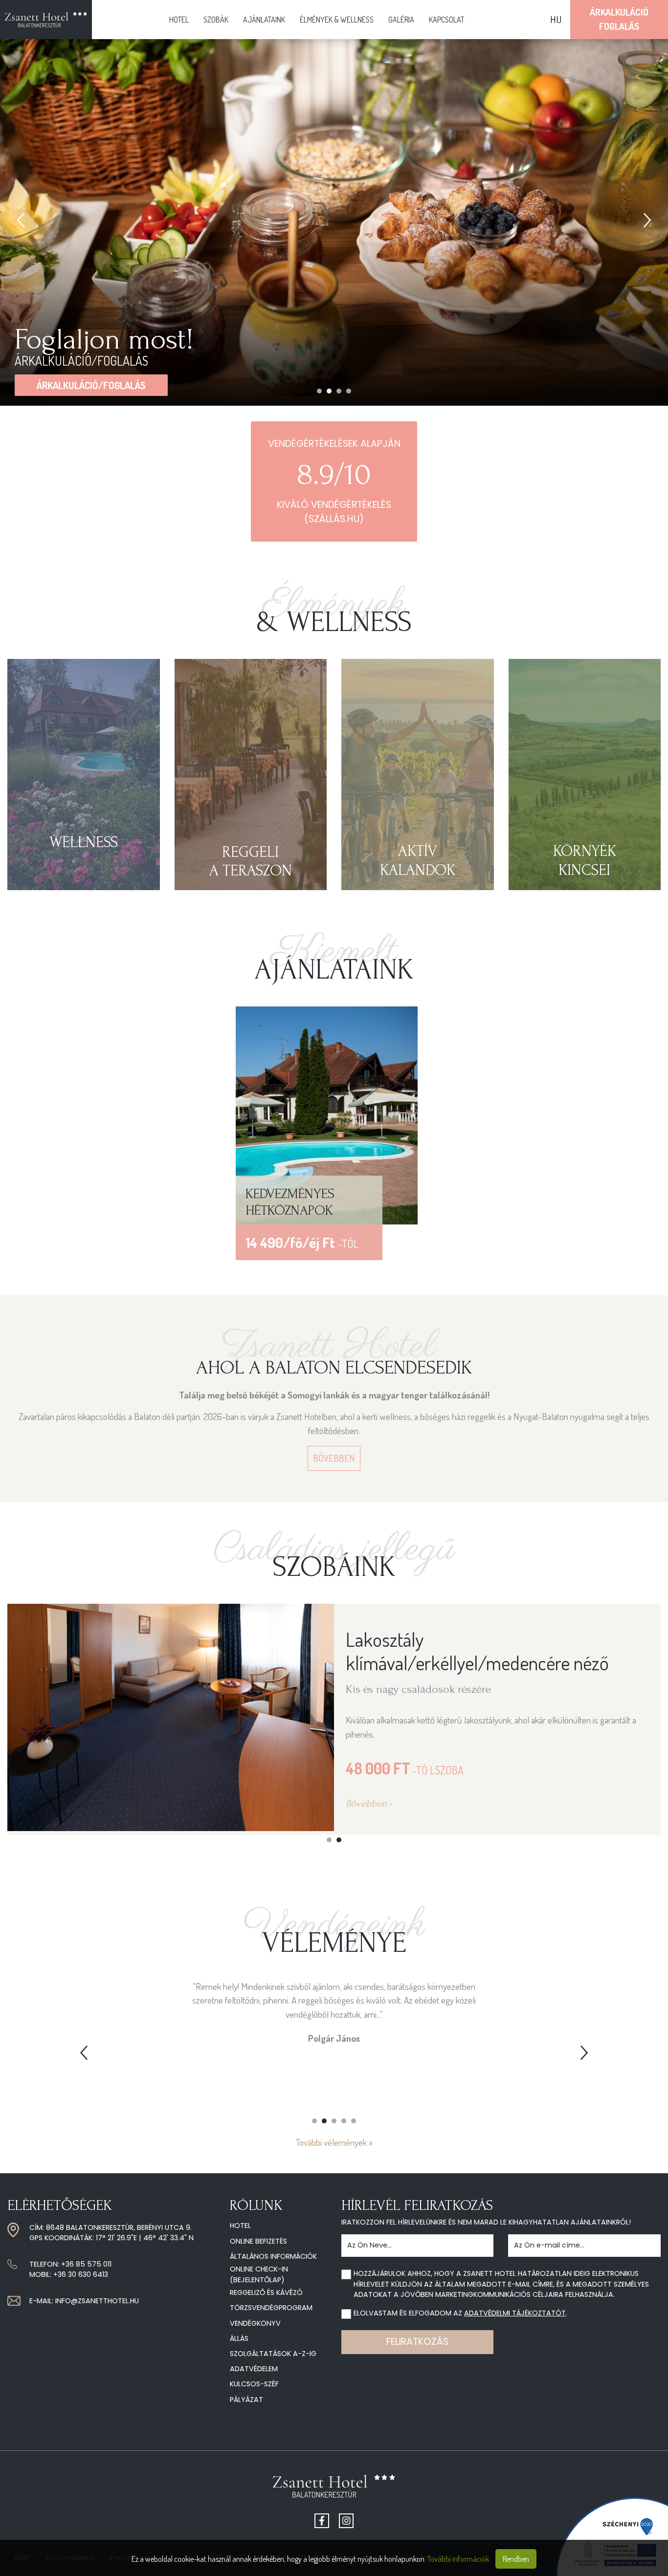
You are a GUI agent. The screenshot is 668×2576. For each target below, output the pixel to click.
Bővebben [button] (334, 1458)
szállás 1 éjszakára (83, 385)
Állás (239, 2338)
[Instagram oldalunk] (346, 2521)
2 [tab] (329, 391)
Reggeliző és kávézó (266, 2292)
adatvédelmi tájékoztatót (515, 2313)
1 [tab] (319, 391)
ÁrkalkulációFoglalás (619, 19)
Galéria (401, 20)
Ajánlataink (264, 20)
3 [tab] (339, 391)
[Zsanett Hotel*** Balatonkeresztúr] (46, 20)
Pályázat (246, 2400)
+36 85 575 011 (86, 2264)
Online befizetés (258, 2241)
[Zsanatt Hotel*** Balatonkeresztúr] (334, 2490)
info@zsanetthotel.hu (97, 2301)
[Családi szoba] (489, 1716)
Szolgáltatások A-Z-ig (273, 2354)
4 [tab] (349, 391)
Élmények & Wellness (337, 20)
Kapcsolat (446, 20)
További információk (458, 2559)
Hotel (179, 20)
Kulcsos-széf (254, 2384)
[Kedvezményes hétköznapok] (326, 1114)
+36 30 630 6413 (81, 2274)
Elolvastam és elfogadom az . (460, 2313)
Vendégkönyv (255, 2323)
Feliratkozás (417, 2342)
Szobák (216, 20)
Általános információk (273, 2256)
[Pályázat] (612, 2536)
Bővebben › (33, 1803)
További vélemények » (334, 2142)
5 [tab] (354, 2121)
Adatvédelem (254, 2369)
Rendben (516, 2559)
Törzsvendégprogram (271, 2308)
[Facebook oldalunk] (322, 2521)
